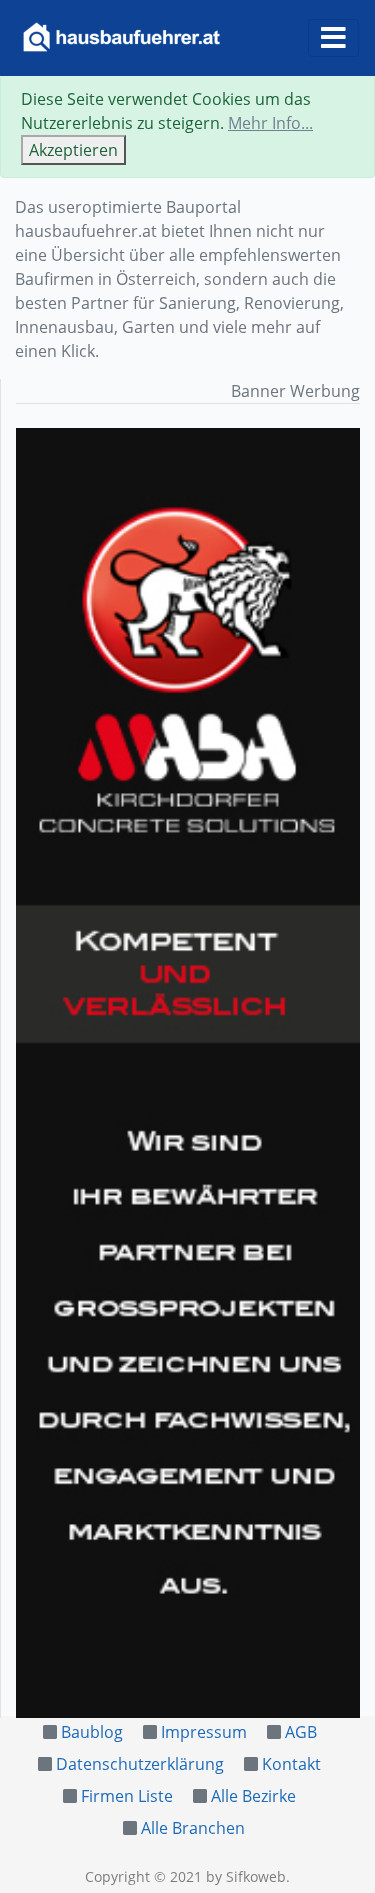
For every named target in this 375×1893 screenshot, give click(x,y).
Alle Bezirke (253, 1796)
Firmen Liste (127, 1796)
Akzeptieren (73, 150)
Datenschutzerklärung (140, 1764)
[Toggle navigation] (333, 38)
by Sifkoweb (246, 1876)
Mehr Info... (270, 123)
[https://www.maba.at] (188, 1073)
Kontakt (291, 1764)
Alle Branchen (193, 1828)
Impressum (204, 1732)
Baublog (92, 1732)
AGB (301, 1732)
